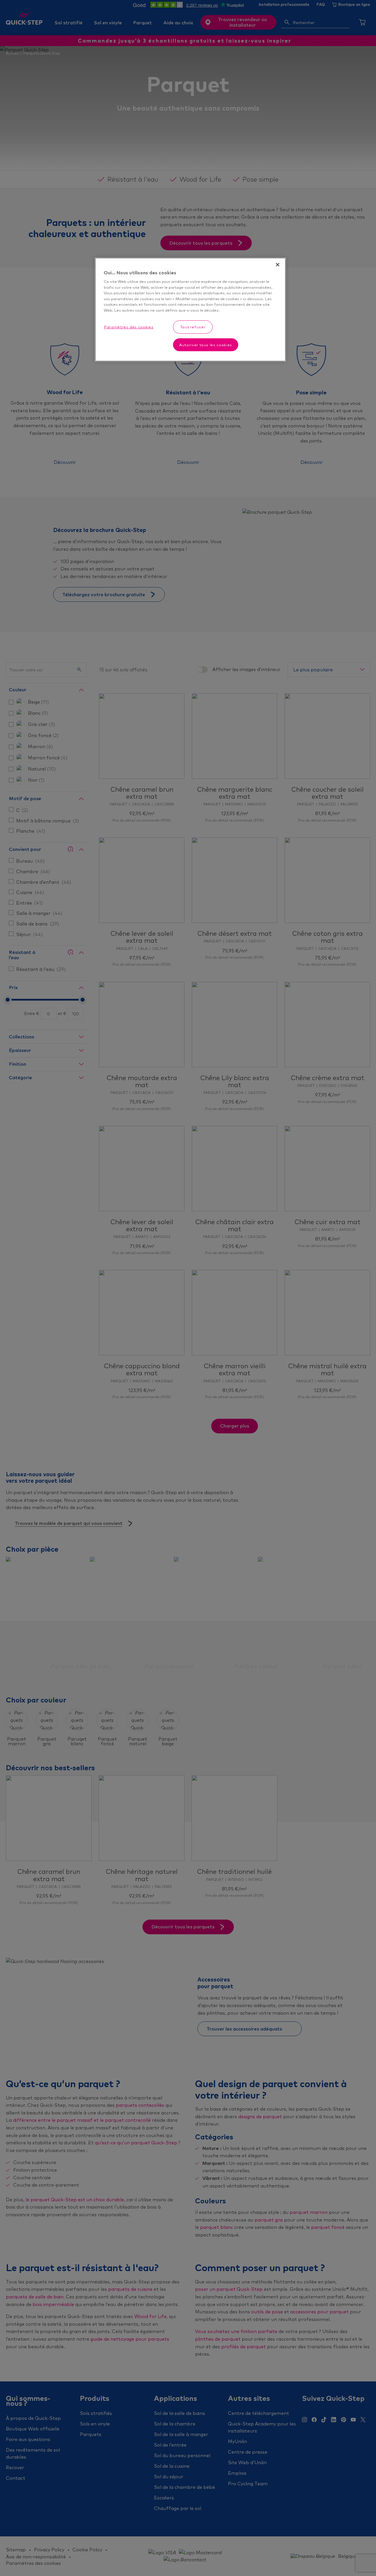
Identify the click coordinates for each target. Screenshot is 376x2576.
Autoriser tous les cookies (206, 345)
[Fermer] (278, 265)
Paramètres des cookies (129, 327)
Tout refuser (193, 327)
